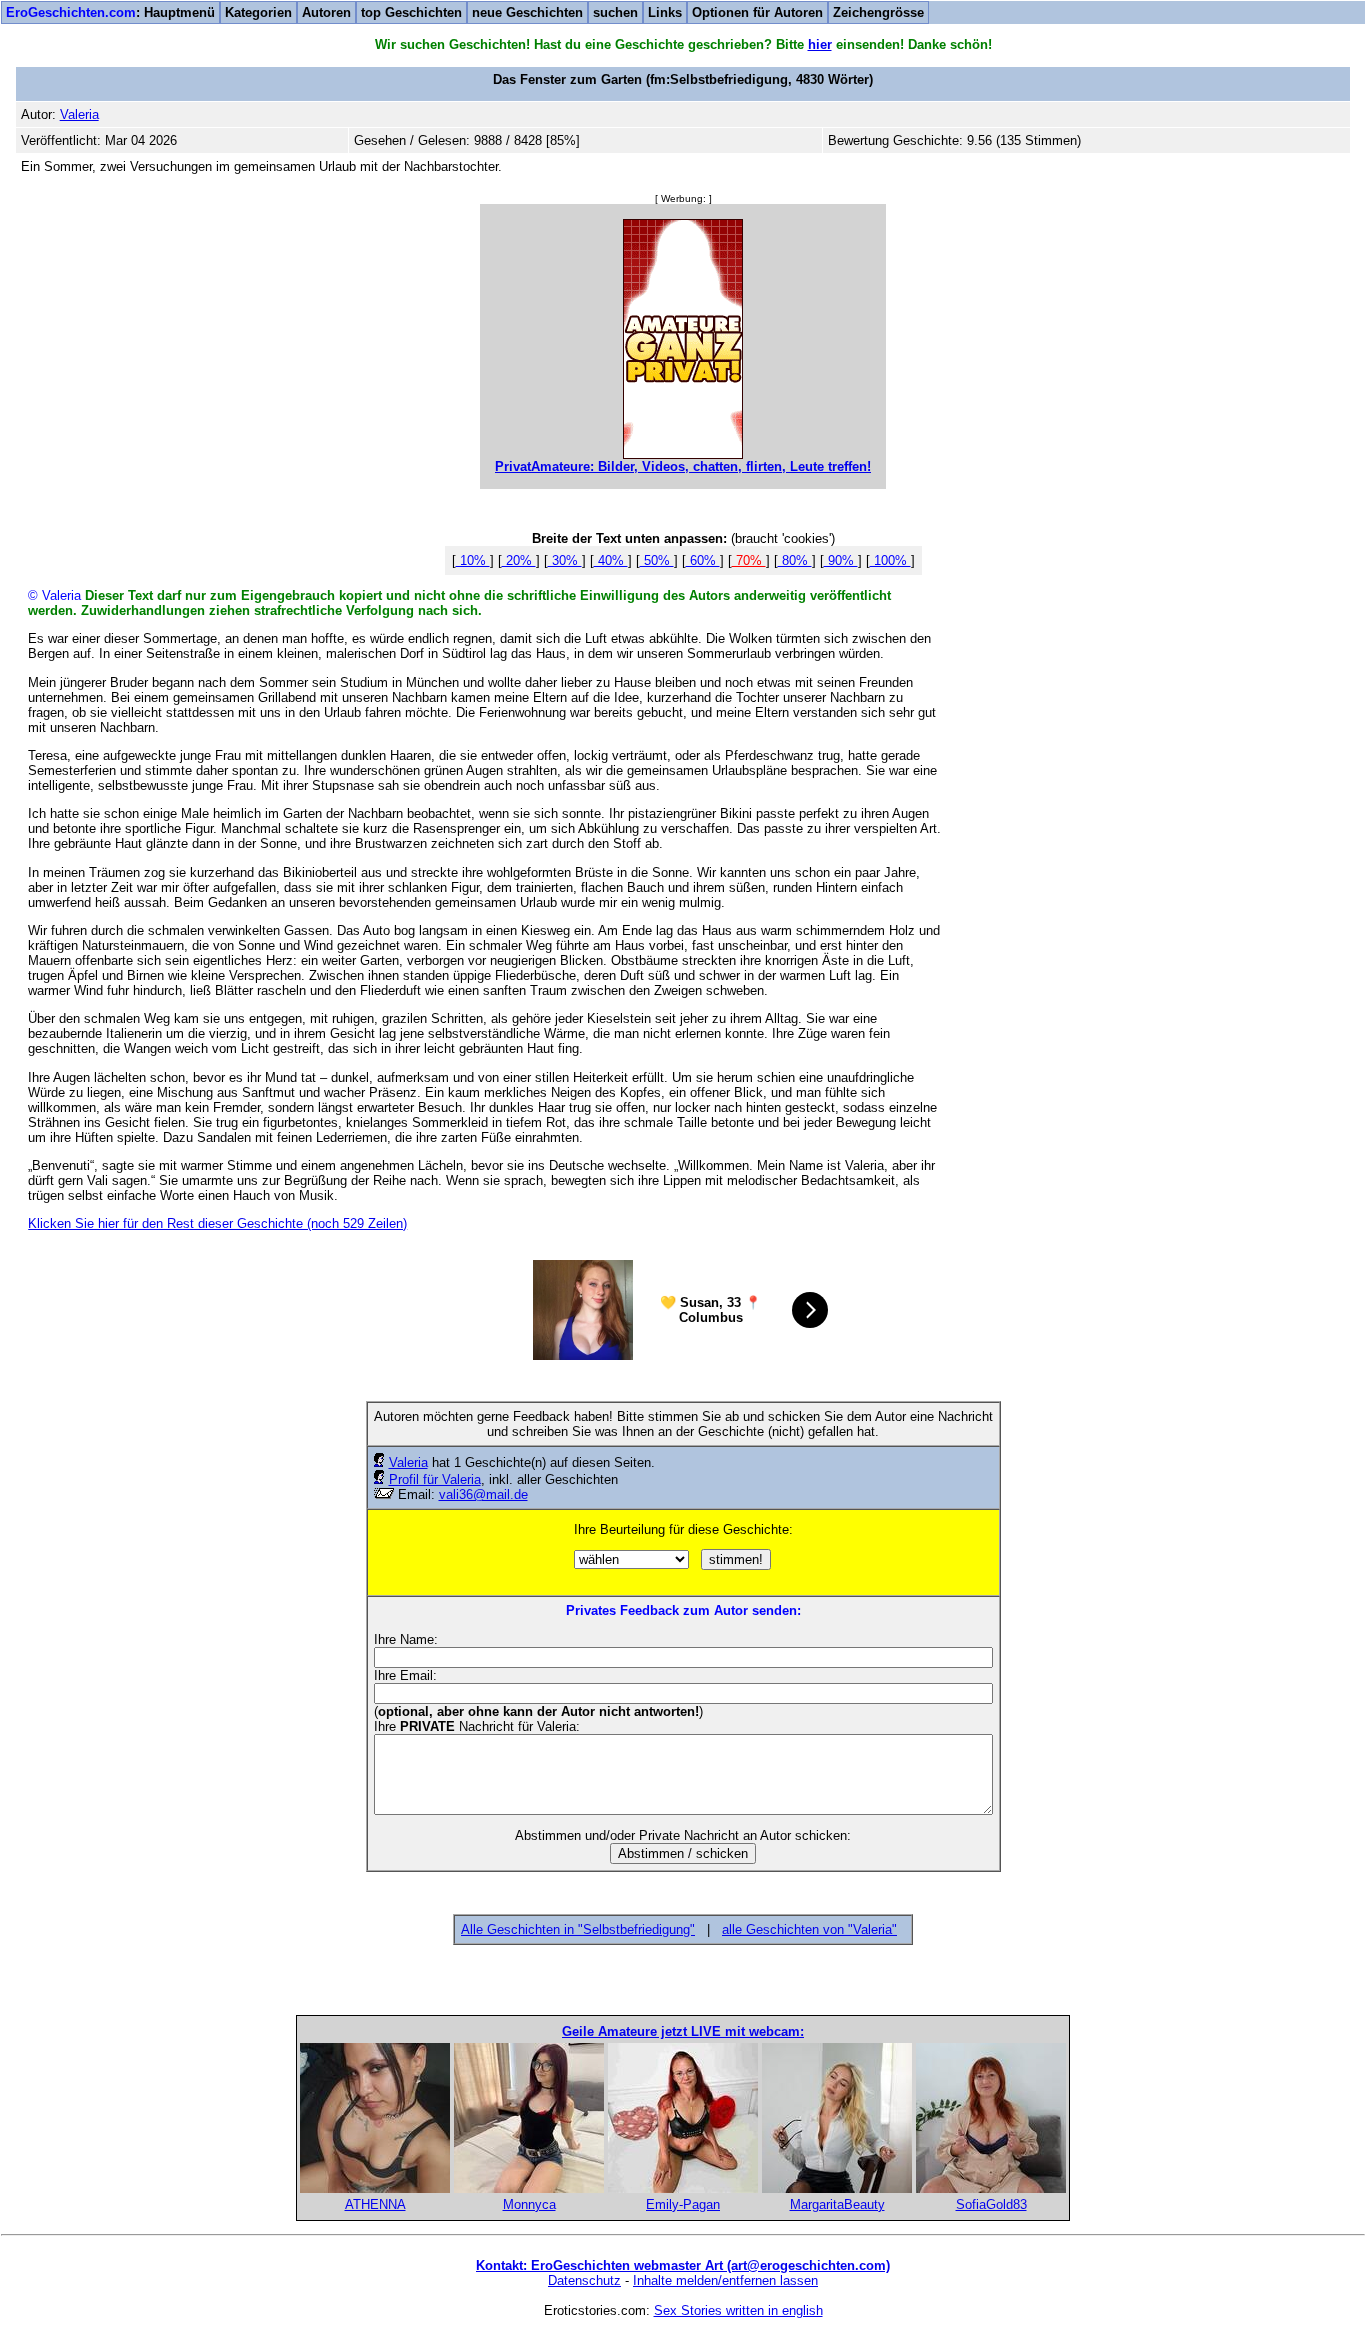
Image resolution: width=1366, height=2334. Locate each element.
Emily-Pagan (683, 2204)
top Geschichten (411, 12)
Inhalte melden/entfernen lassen (725, 2280)
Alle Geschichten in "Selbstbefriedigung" (578, 1929)
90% (841, 560)
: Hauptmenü (110, 12)
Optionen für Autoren (757, 12)
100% (890, 560)
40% (611, 560)
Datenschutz (584, 2280)
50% (657, 560)
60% (703, 560)
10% (473, 560)
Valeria (408, 1462)
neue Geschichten (527, 12)
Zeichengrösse (878, 12)
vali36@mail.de (483, 1494)
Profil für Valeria (435, 1479)
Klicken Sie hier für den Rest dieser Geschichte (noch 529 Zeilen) (217, 1223)
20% (519, 560)
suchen (615, 12)
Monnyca (529, 2204)
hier (820, 44)
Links (665, 12)
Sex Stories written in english (738, 2310)
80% (795, 560)
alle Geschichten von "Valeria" (809, 1929)
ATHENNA (375, 2204)
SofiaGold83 (991, 2204)
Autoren (326, 12)
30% (565, 560)
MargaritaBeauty (837, 2204)
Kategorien (258, 12)
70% (749, 560)
